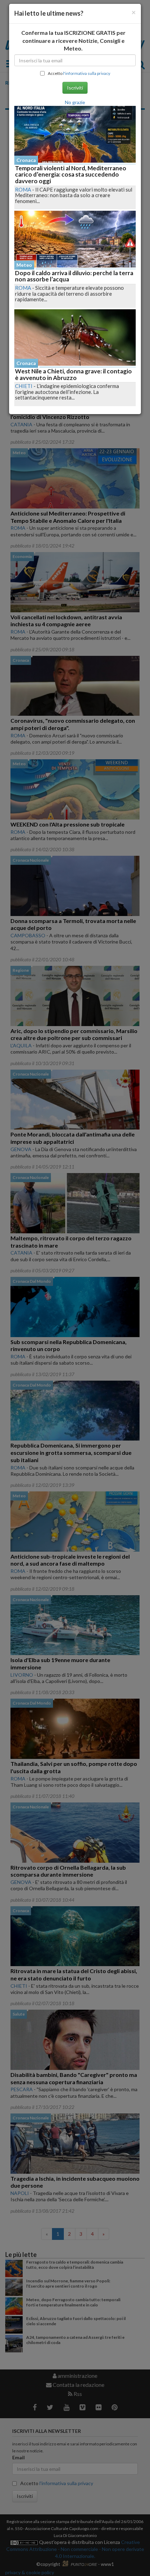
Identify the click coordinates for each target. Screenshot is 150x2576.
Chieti (24, 386)
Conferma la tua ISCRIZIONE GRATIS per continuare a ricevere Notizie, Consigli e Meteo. (73, 41)
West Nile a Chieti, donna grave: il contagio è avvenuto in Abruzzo (73, 374)
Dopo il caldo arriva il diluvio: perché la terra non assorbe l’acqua (74, 276)
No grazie (75, 102)
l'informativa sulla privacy (87, 73)
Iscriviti (75, 88)
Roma (23, 189)
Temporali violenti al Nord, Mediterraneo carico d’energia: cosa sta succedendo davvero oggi (71, 174)
